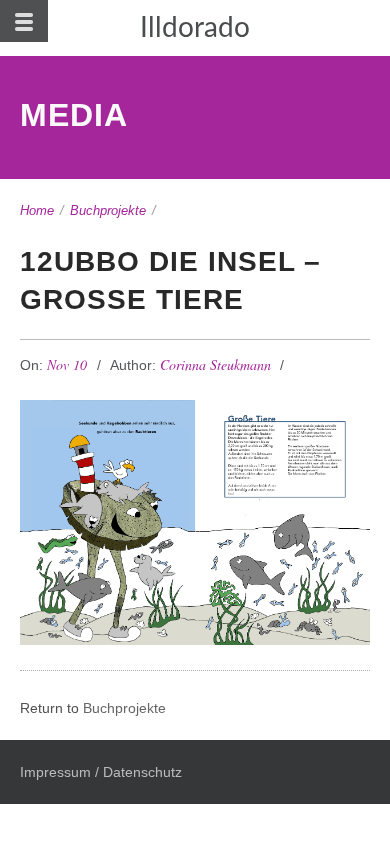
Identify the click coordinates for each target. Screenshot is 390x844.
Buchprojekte (108, 210)
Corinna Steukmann (215, 364)
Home (37, 210)
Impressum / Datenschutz (101, 772)
